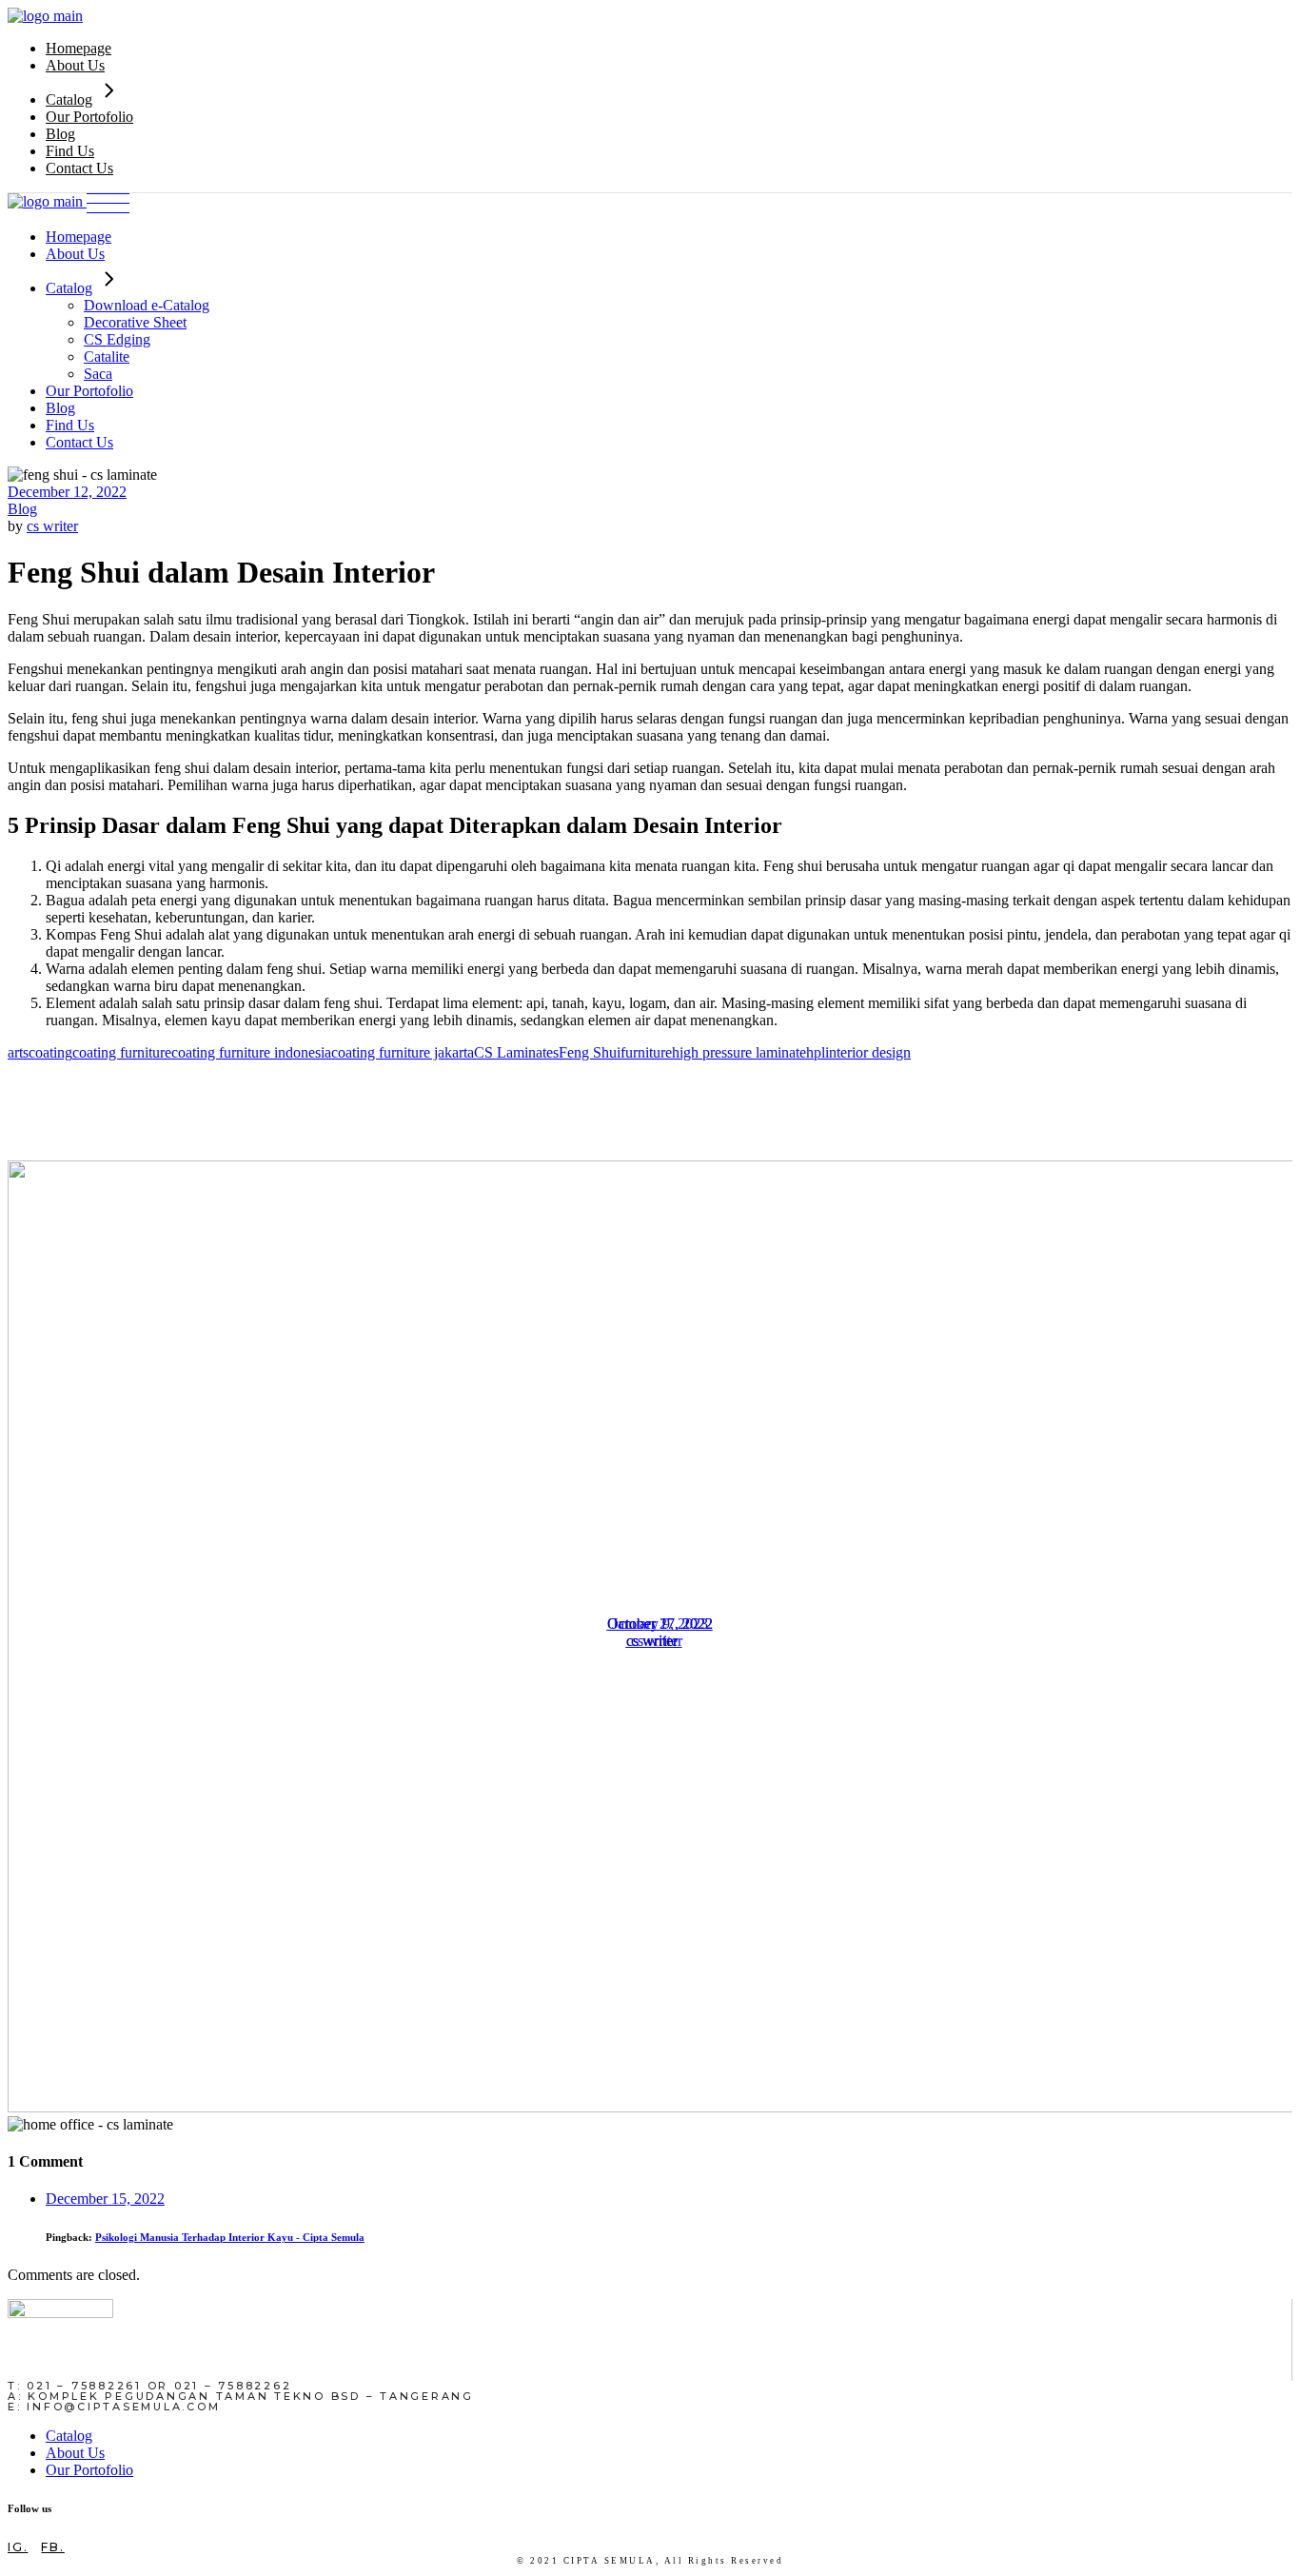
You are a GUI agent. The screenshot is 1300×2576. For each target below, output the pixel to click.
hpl (816, 1052)
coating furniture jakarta (403, 1052)
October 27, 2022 (660, 1624)
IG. (18, 2547)
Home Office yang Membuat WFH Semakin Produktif (660, 1687)
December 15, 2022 (105, 2199)
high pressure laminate (739, 1052)
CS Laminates (516, 1052)
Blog (22, 509)
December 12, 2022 (67, 492)
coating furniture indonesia (251, 1052)
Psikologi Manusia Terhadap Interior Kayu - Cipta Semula (230, 2237)
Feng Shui (590, 1052)
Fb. (52, 2547)
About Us (75, 2453)
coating (50, 1052)
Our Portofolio (89, 2470)
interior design (868, 1052)
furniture (646, 1052)
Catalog (69, 2436)
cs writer (52, 526)
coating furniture (122, 1052)
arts (18, 1052)
